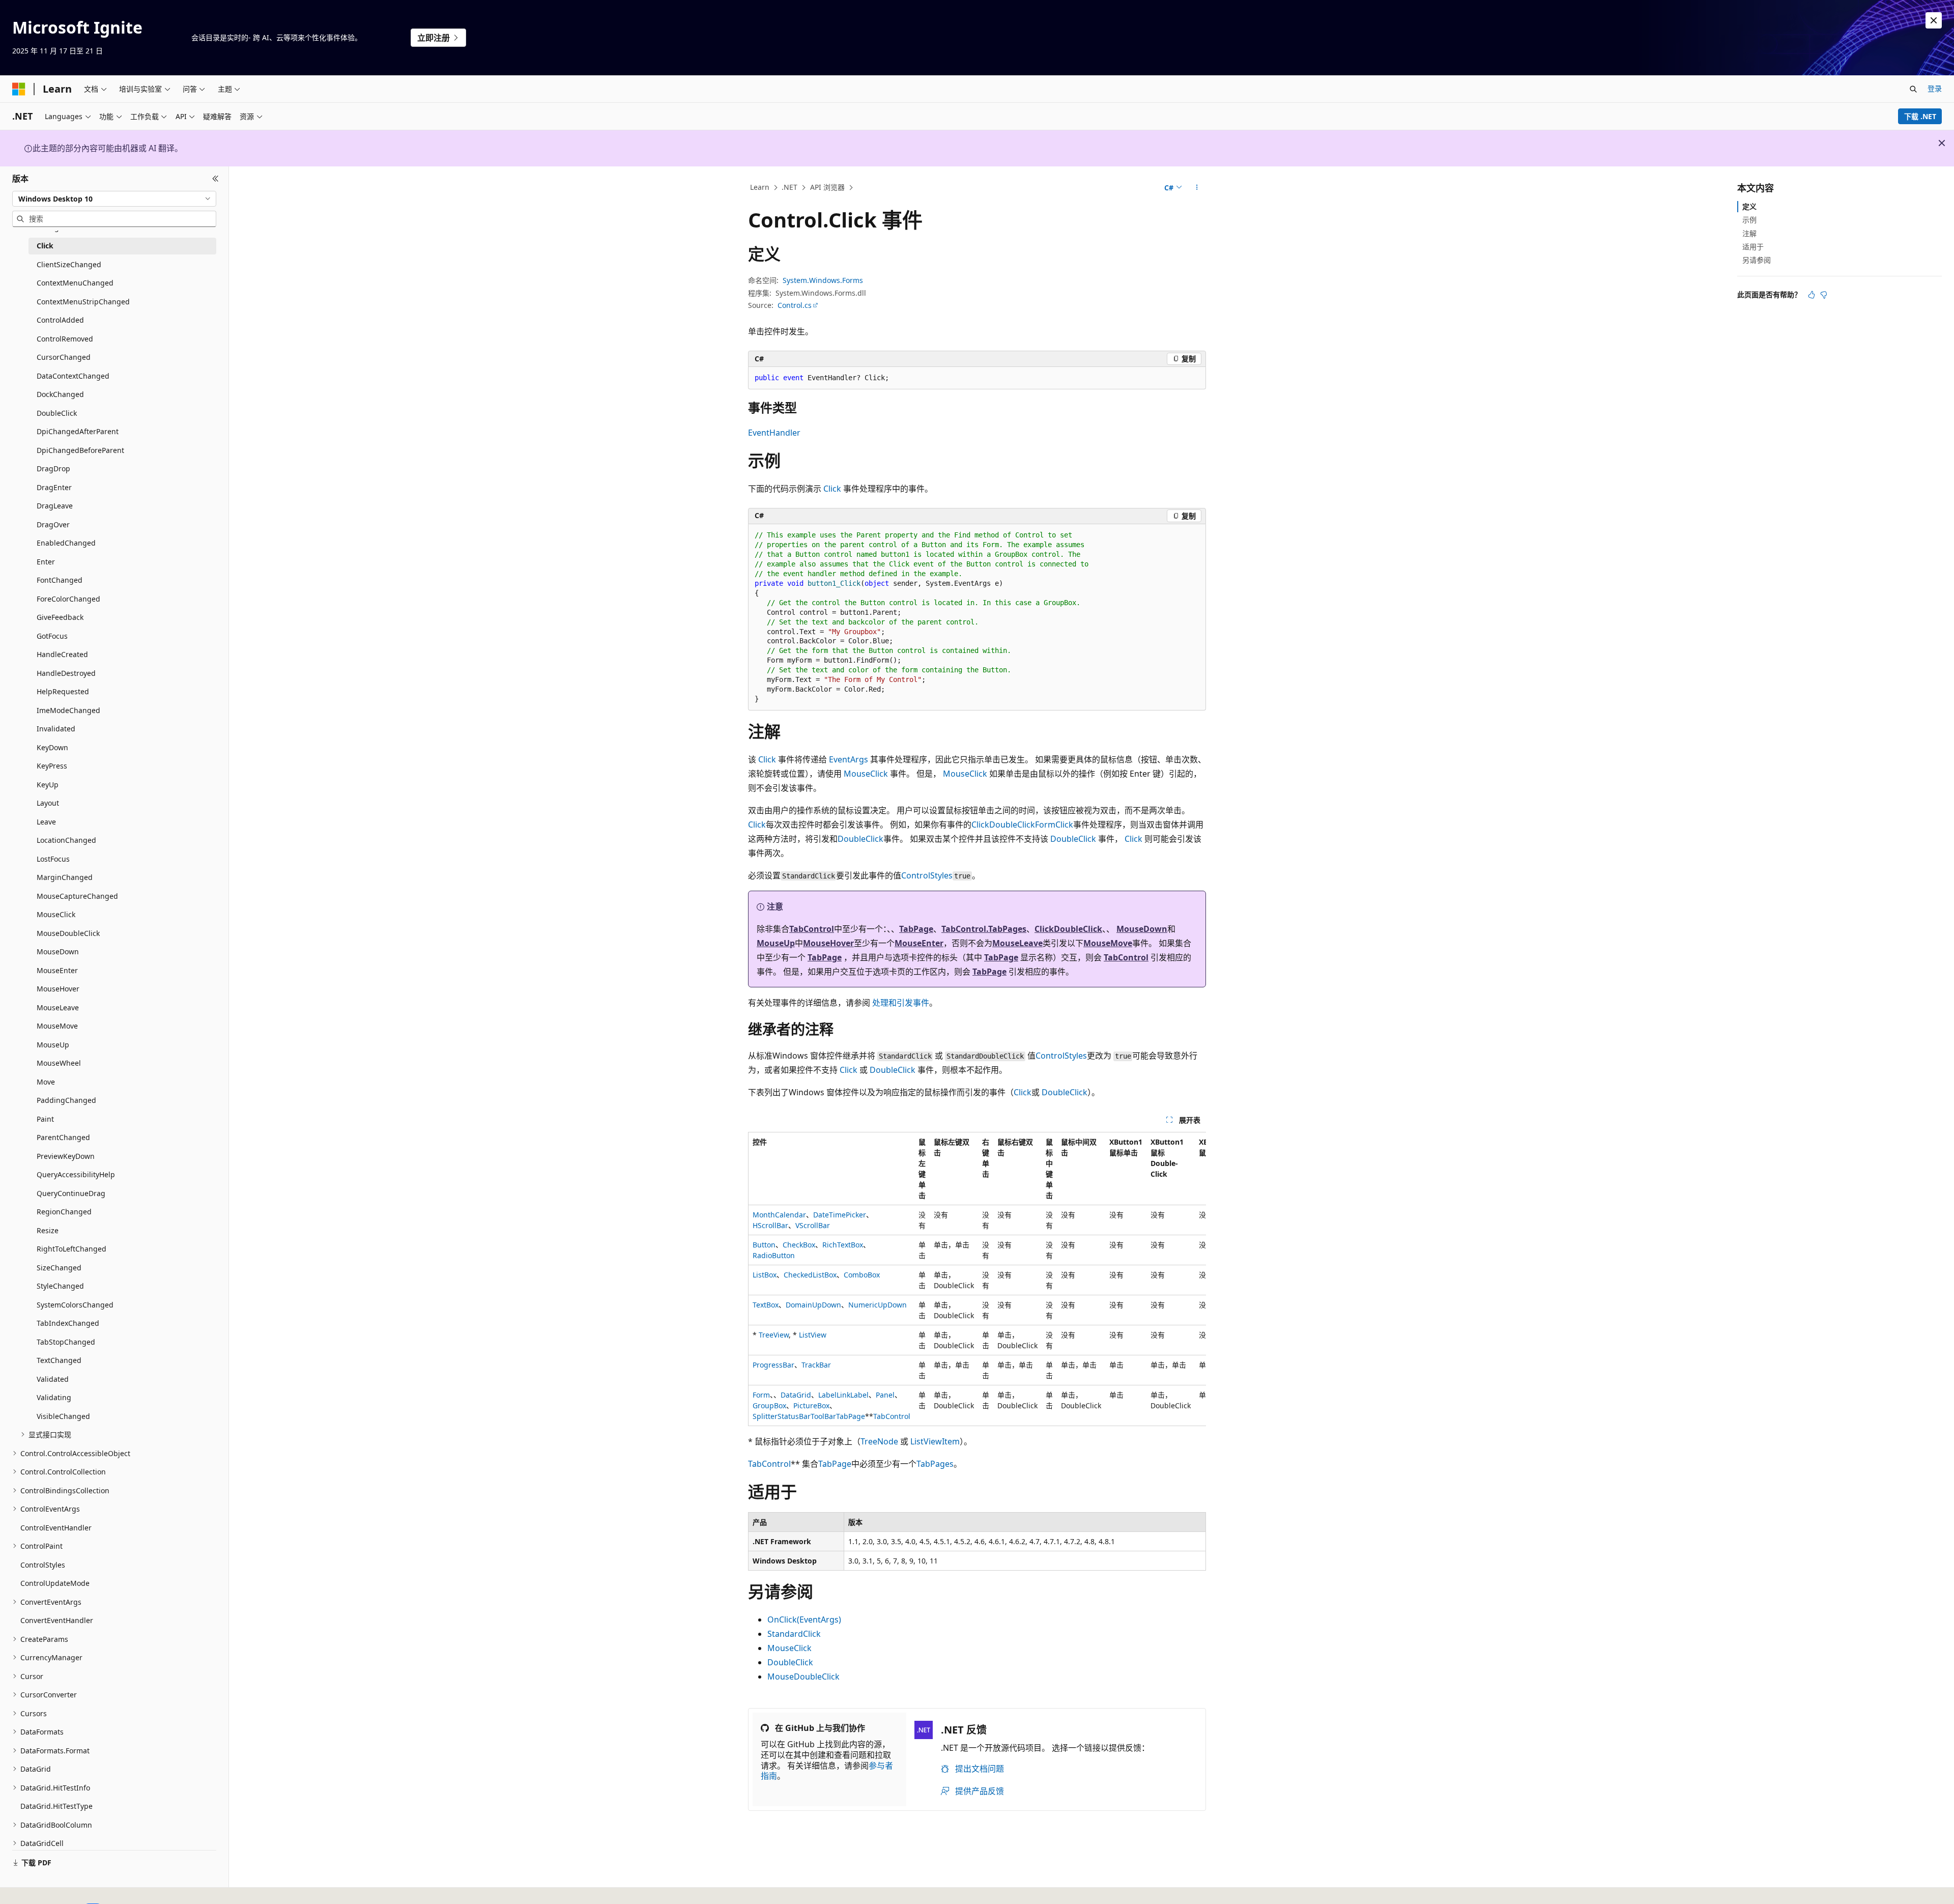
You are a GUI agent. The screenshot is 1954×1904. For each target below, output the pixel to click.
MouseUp (776, 943)
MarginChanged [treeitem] (65, 877)
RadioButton (774, 1255)
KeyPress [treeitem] (52, 766)
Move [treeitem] (46, 1082)
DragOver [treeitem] (53, 524)
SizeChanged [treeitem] (59, 1268)
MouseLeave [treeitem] (58, 1007)
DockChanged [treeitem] (60, 394)
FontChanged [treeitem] (60, 580)
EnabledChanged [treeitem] (66, 543)
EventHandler (774, 433)
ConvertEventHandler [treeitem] (57, 1620)
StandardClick (794, 1634)
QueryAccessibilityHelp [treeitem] (76, 1174)
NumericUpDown (878, 1305)
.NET (789, 187)
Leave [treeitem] (46, 822)
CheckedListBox (810, 1275)
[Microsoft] (19, 89)
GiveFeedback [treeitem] (60, 617)
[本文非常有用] (1812, 295)
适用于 (1753, 247)
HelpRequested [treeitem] (63, 691)
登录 (1935, 88)
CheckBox (799, 1245)
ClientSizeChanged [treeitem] (69, 264)
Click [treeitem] (45, 246)
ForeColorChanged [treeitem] (68, 599)
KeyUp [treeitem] (48, 785)
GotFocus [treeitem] (52, 636)
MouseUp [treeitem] (53, 1045)
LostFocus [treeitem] (53, 859)
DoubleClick (1012, 825)
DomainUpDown (813, 1305)
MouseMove (1108, 943)
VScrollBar (813, 1225)
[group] (977, 1279)
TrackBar (816, 1365)
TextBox (766, 1305)
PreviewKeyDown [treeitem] (66, 1156)
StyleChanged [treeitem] (60, 1286)
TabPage (916, 929)
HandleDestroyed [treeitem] (66, 673)
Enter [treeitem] (46, 562)
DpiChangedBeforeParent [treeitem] (80, 450)
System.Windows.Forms (823, 280)
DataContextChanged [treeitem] (73, 376)
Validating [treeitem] (54, 1397)
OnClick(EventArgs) (804, 1619)
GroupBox (769, 1405)
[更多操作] (1197, 188)
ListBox (765, 1275)
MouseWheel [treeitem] (59, 1063)
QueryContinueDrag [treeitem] (71, 1193)
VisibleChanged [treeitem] (63, 1416)
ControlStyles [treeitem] (43, 1565)
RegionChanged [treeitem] (64, 1212)
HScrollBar (770, 1225)
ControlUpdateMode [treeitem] (55, 1583)
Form (1045, 825)
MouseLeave (1017, 943)
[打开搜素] (1913, 89)
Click (832, 489)
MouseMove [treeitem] (57, 1026)
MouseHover (828, 943)
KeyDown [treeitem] (52, 747)
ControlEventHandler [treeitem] (56, 1528)
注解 (1749, 233)
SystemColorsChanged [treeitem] (75, 1305)
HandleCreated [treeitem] (62, 654)
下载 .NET (1920, 116)
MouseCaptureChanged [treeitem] (77, 896)
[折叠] (215, 179)
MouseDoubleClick (803, 1676)
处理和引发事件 (901, 1003)
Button (764, 1245)
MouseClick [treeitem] (56, 914)
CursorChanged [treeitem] (64, 357)
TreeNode (879, 1441)
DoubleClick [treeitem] (57, 413)
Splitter (765, 1416)
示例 (1749, 220)
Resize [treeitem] (48, 1230)
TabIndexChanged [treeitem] (68, 1323)
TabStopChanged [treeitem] (66, 1342)
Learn (760, 187)
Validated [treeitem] (53, 1379)
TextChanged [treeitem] (59, 1360)
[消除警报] (1934, 20)
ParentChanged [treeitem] (63, 1137)
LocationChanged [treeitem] (66, 840)
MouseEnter (919, 943)
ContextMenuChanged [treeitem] (75, 283)
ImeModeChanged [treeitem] (68, 710)
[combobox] (114, 198)
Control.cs (795, 305)
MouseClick (866, 774)
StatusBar (794, 1416)
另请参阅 (1757, 260)
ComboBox (862, 1275)
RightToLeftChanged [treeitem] (71, 1249)
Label (827, 1395)
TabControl (812, 929)
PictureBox (811, 1405)
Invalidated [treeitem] (56, 729)
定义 (1749, 206)
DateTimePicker (840, 1215)
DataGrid (796, 1395)
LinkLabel (853, 1395)
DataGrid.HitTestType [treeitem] (56, 1806)
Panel (885, 1395)
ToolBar (823, 1416)
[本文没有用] (1824, 295)
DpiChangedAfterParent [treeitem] (78, 431)
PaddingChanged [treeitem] (66, 1100)
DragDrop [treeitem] (53, 468)
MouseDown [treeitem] (58, 951)
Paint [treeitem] (45, 1119)
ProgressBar (773, 1365)
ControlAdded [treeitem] (60, 320)
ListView (813, 1335)
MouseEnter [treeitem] (57, 970)
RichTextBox (843, 1245)
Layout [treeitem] (48, 803)
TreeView (774, 1335)
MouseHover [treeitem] (58, 989)
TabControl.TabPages (984, 929)
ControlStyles (927, 875)
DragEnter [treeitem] (54, 487)
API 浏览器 (827, 187)
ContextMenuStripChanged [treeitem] (83, 302)
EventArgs (849, 759)
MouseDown (1142, 929)
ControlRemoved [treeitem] (65, 339)
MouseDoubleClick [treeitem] (68, 933)
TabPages (935, 1464)
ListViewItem (935, 1441)
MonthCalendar (779, 1215)
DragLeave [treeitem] (55, 506)
